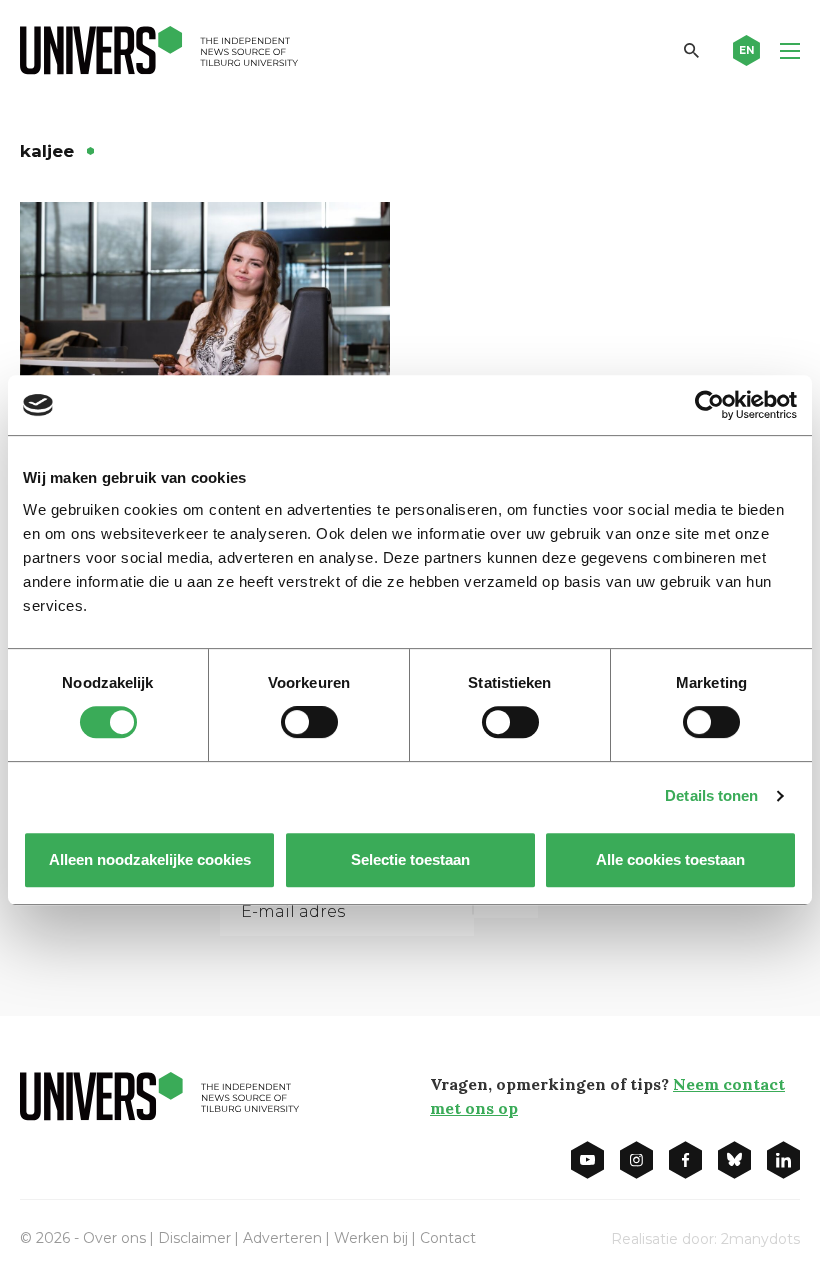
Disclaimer (194, 1238)
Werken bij (371, 1238)
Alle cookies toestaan (670, 859)
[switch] (309, 722)
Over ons (114, 1238)
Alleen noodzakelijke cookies (150, 859)
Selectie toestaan (410, 859)
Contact (448, 1238)
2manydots (760, 1239)
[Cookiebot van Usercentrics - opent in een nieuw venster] (709, 405)
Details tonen (711, 795)
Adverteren (282, 1238)
